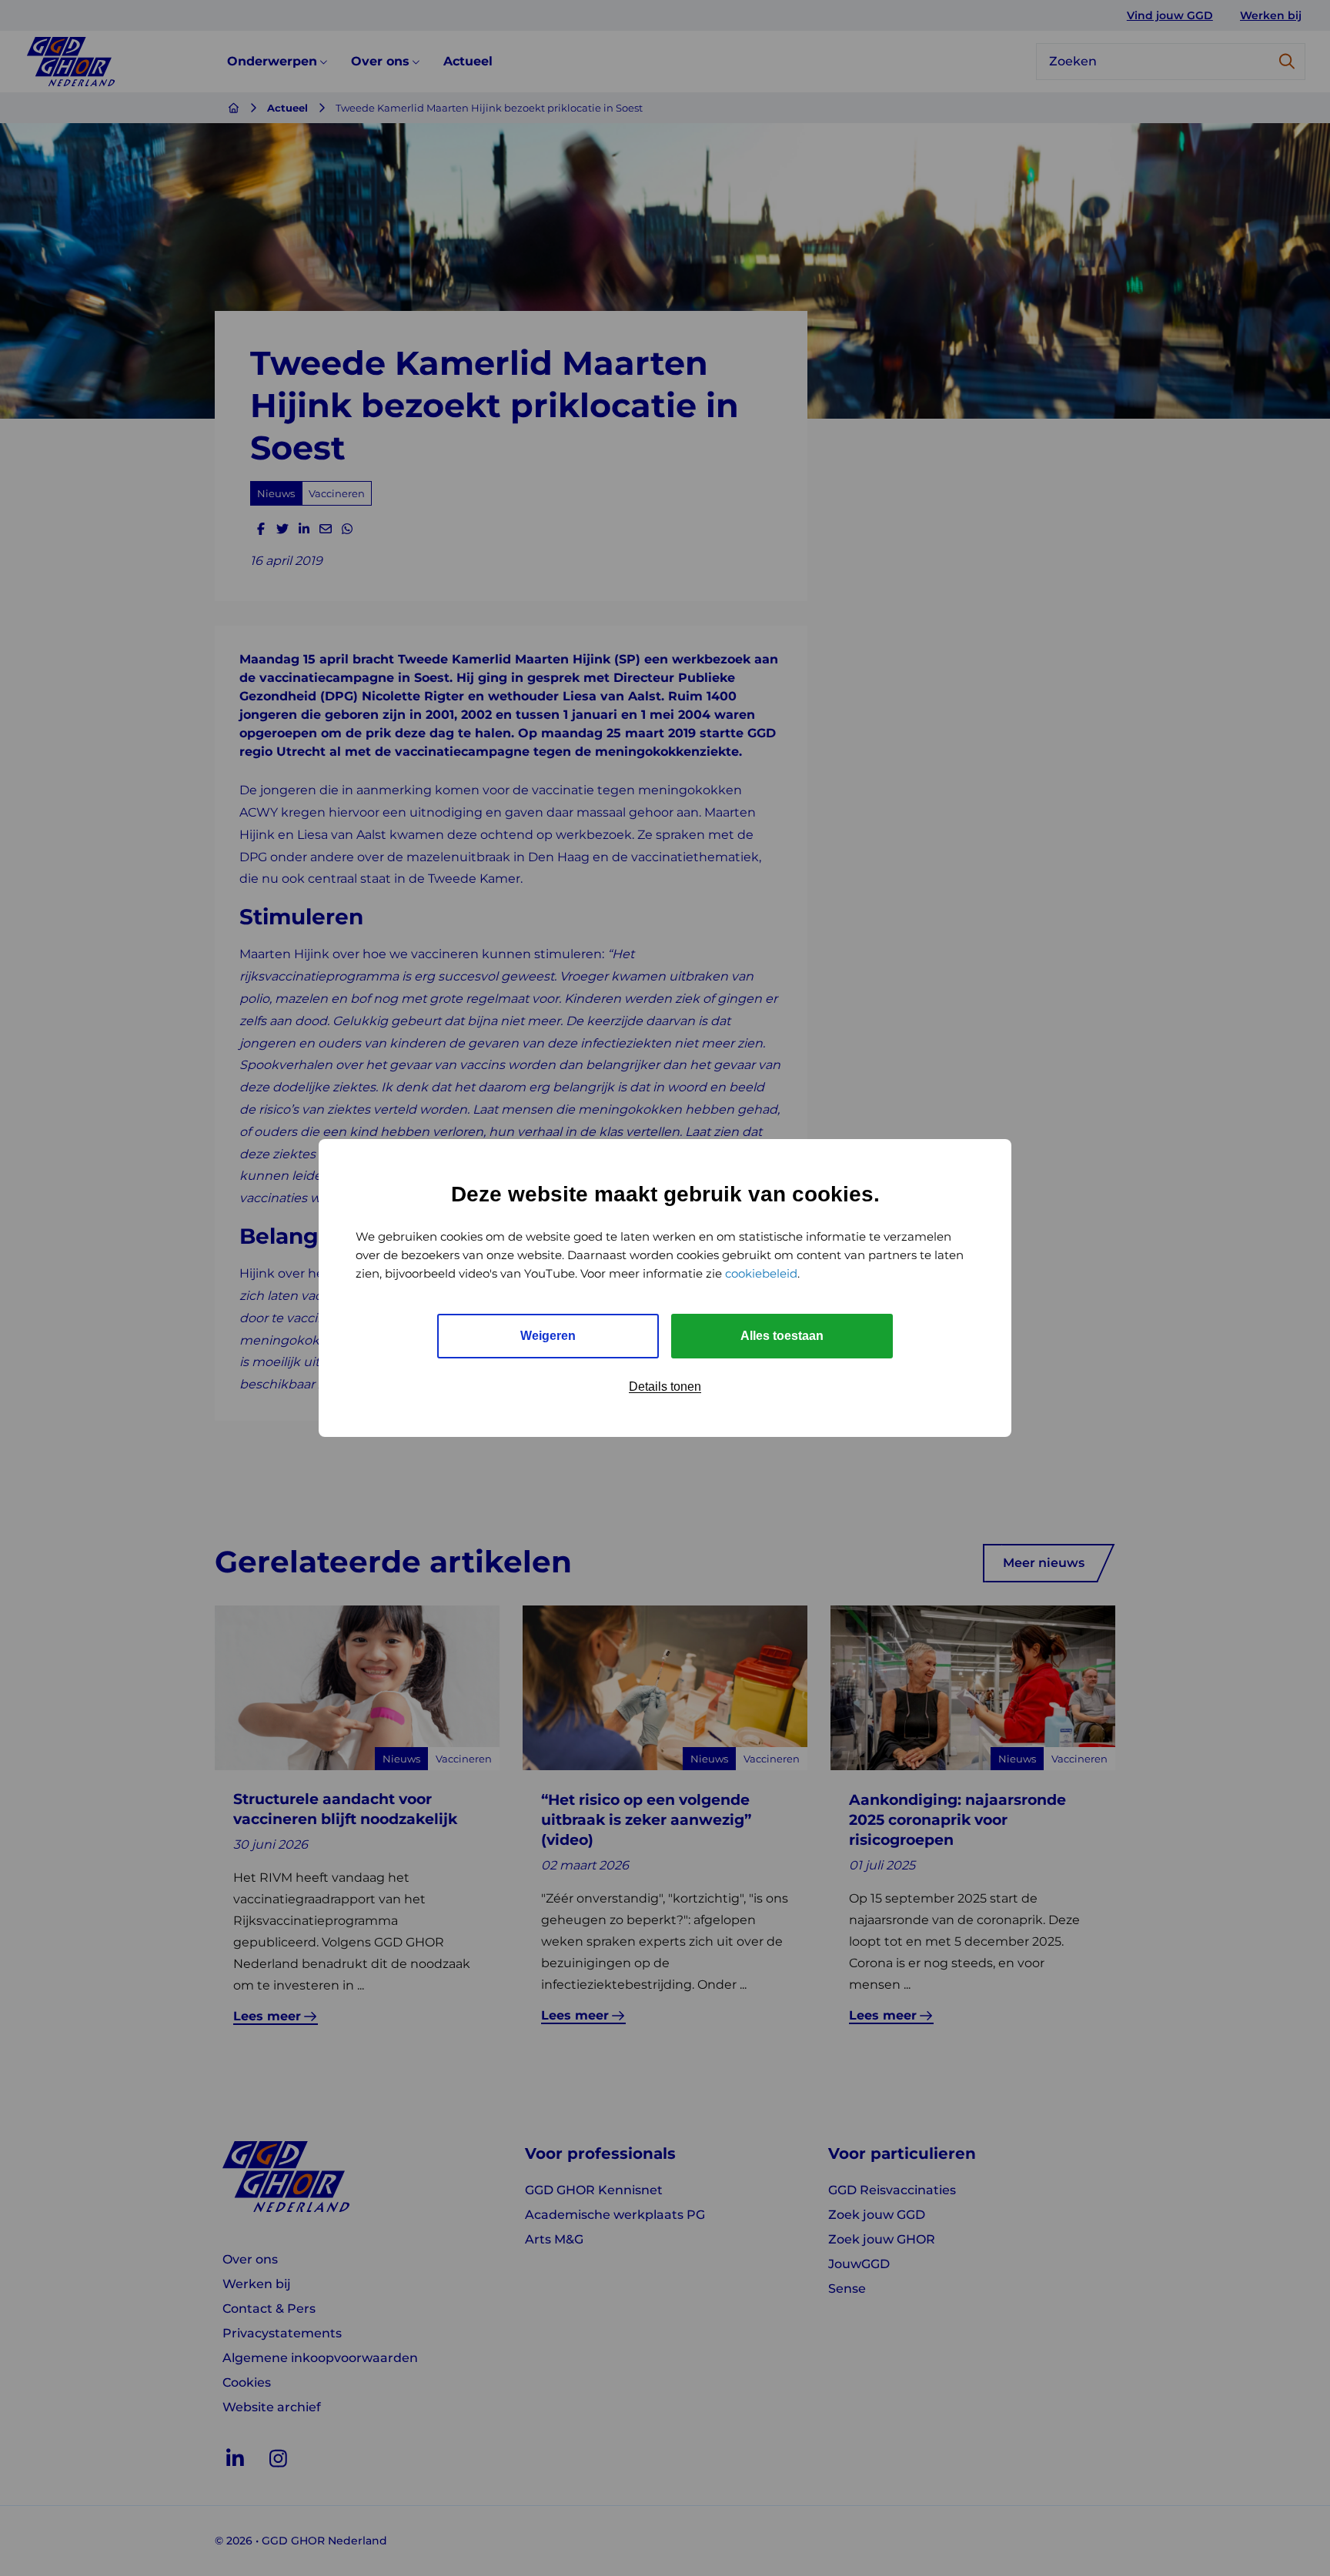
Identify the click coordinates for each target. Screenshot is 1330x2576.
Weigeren (548, 1336)
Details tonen (665, 1387)
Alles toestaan (782, 1336)
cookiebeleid (761, 1273)
